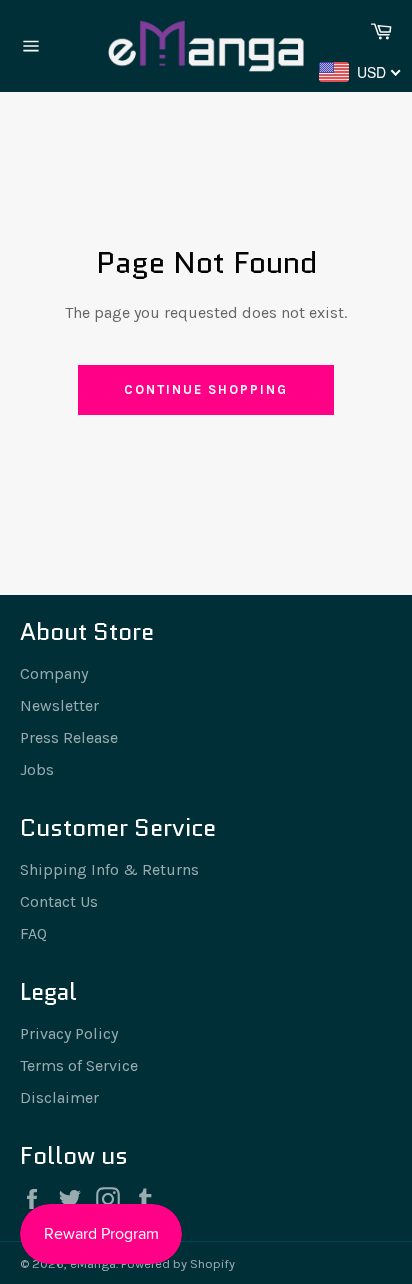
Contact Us (59, 901)
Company (54, 673)
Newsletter (59, 705)
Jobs (37, 769)
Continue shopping (205, 389)
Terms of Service (79, 1065)
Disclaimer (59, 1097)
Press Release (69, 737)
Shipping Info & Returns (109, 869)
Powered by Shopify (178, 1263)
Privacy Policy (69, 1033)
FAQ (33, 933)
